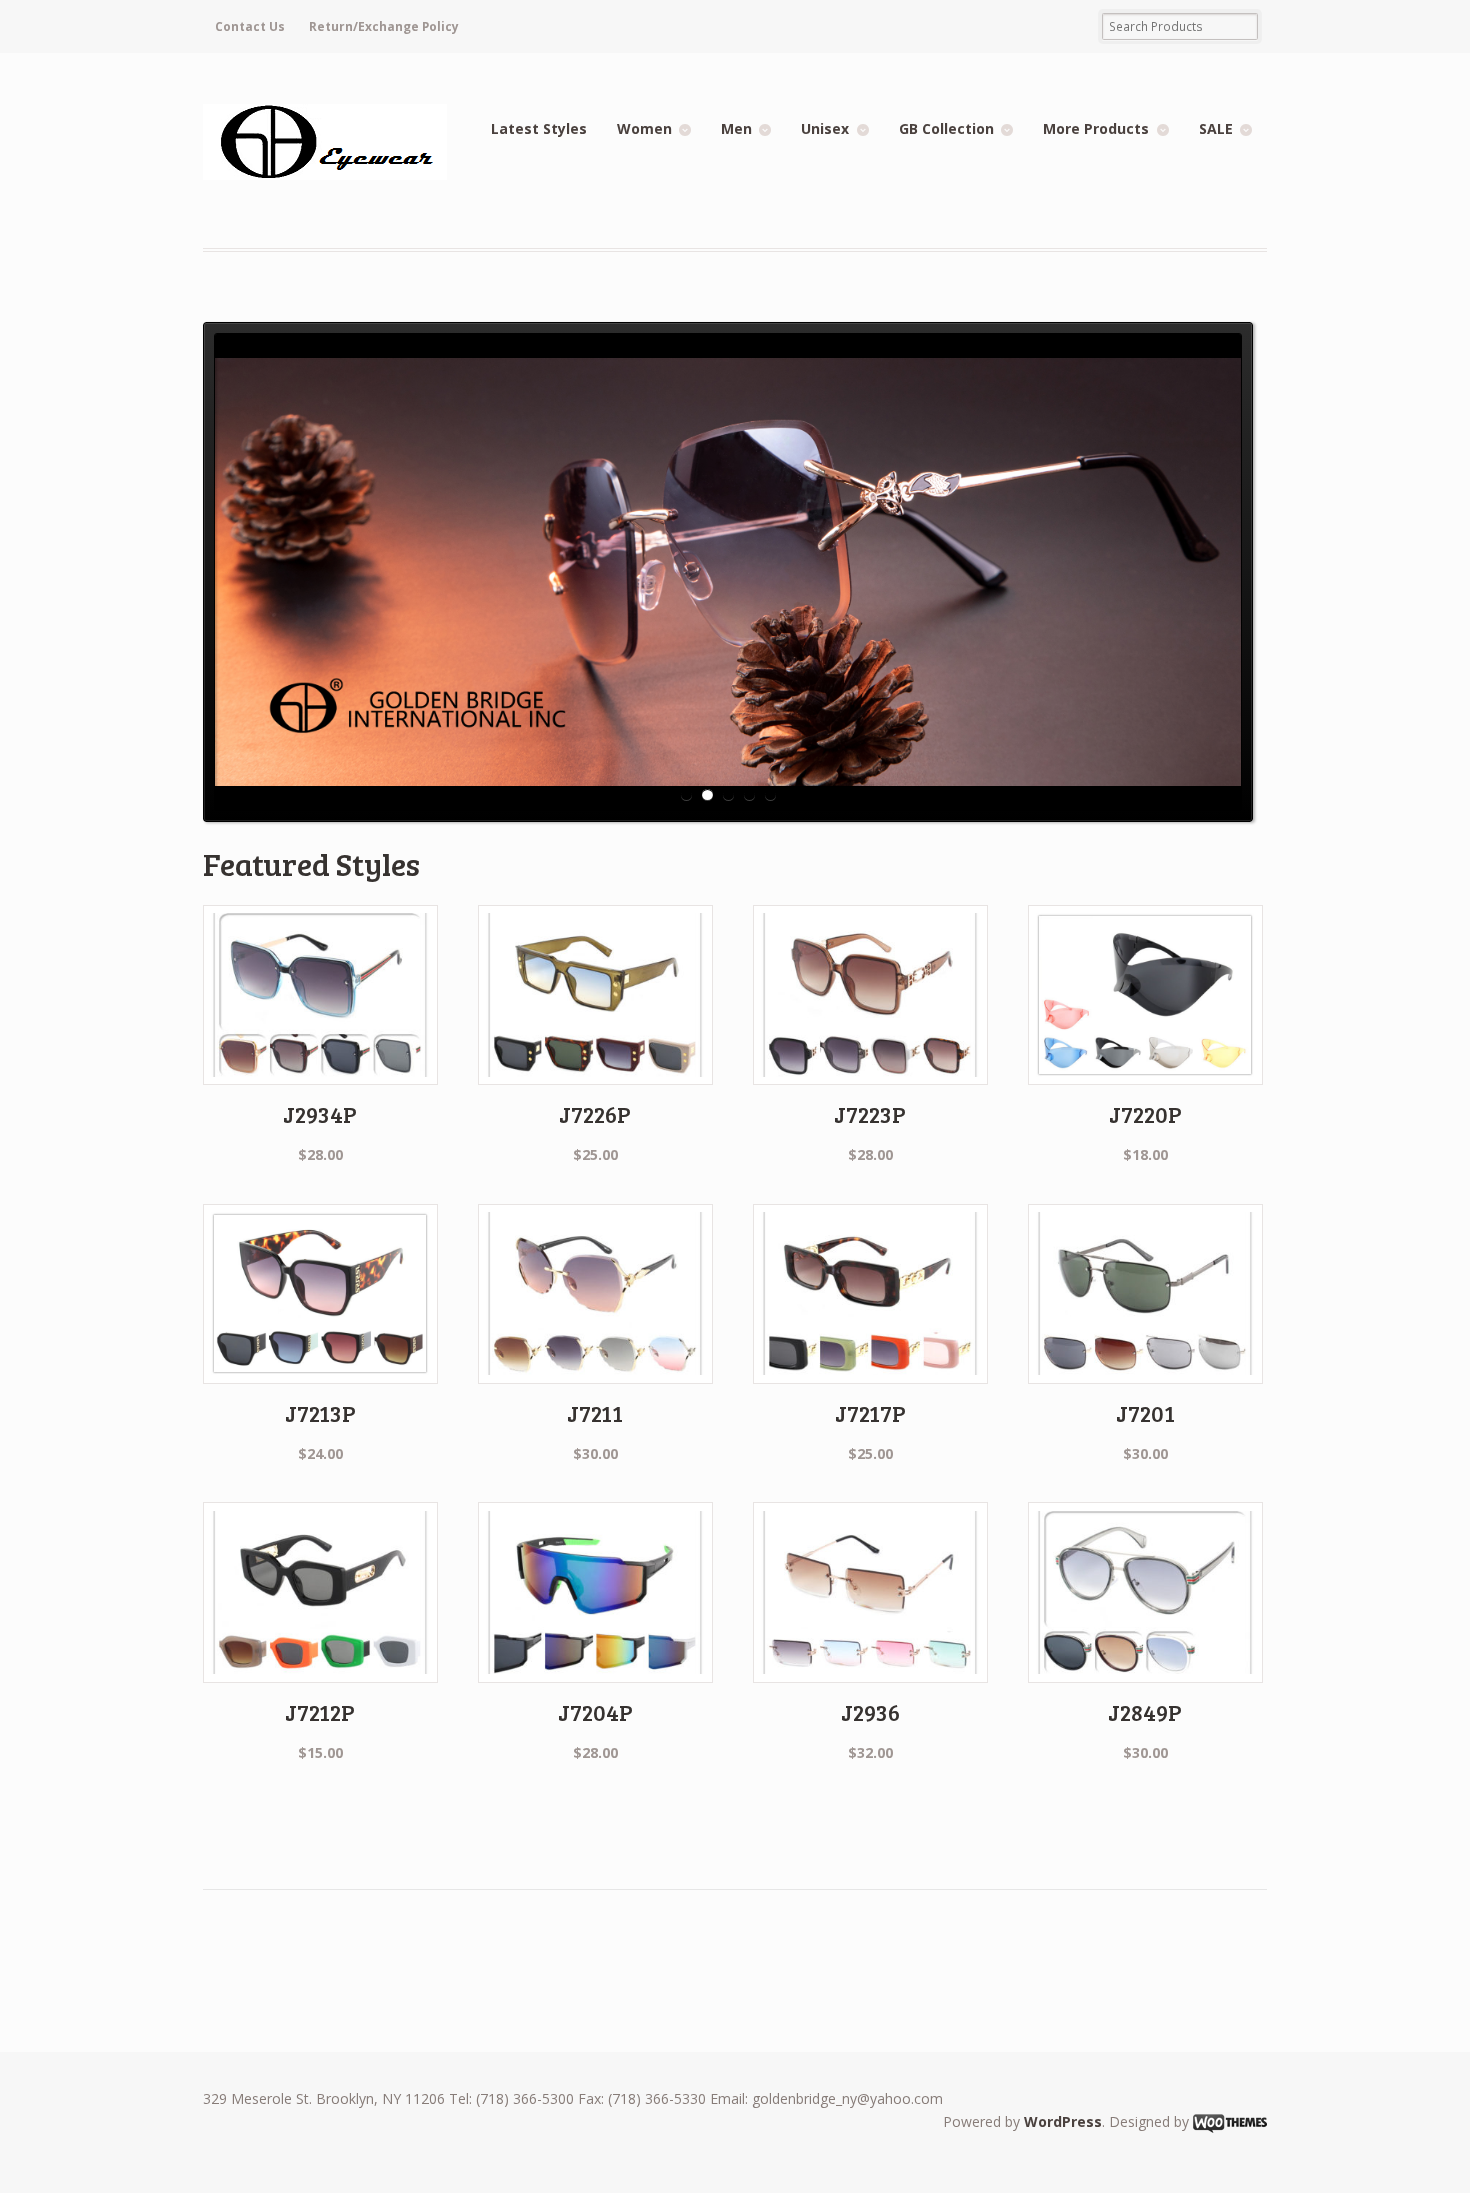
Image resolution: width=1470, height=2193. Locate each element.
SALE (1216, 128)
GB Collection (946, 128)
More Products (1096, 128)
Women (644, 128)
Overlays (1223, 351)
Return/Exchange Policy (384, 26)
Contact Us (250, 26)
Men (736, 128)
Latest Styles (539, 128)
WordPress (1063, 2121)
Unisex (825, 128)
